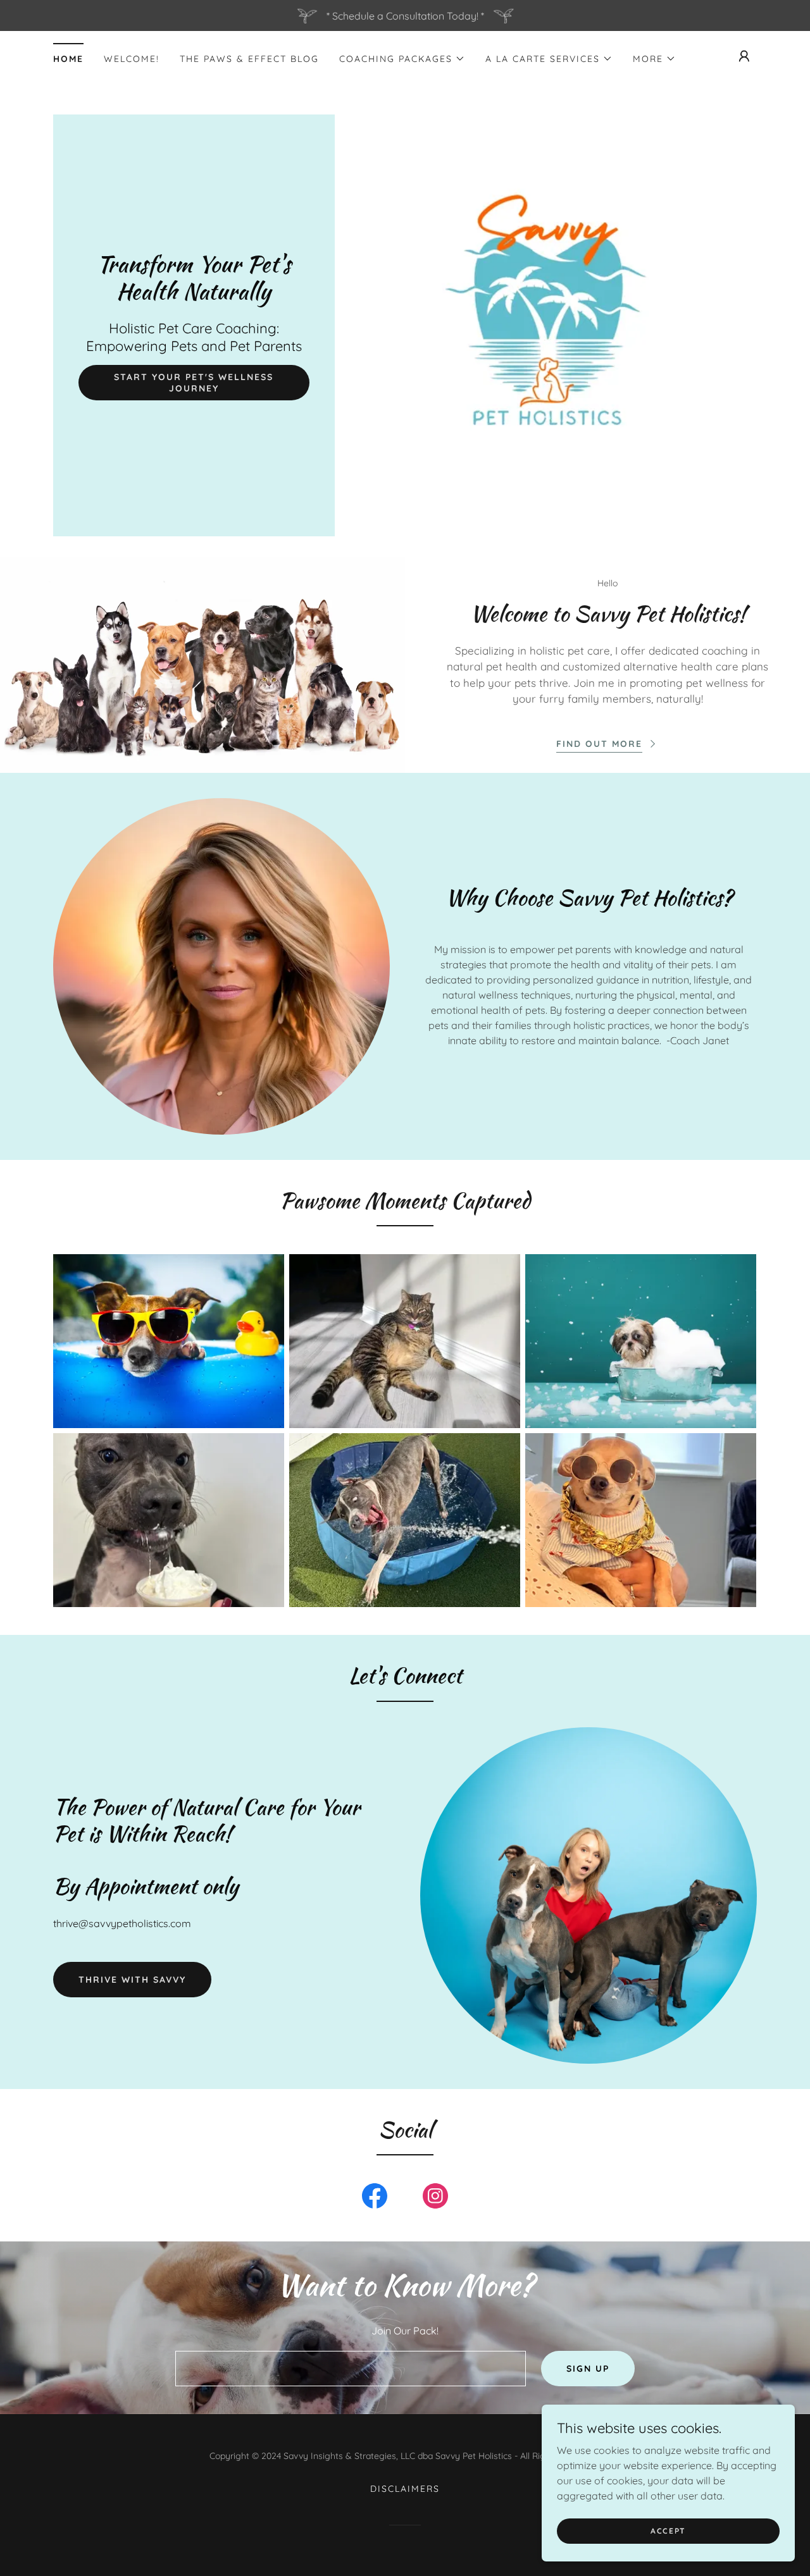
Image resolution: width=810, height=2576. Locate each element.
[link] (194, 295)
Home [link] (68, 59)
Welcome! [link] (132, 59)
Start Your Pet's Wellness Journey (194, 383)
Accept (668, 2531)
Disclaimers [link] (405, 2489)
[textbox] (350, 2369)
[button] (402, 59)
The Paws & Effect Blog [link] (249, 59)
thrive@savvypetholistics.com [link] (122, 1923)
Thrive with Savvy (132, 1980)
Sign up (588, 2369)
